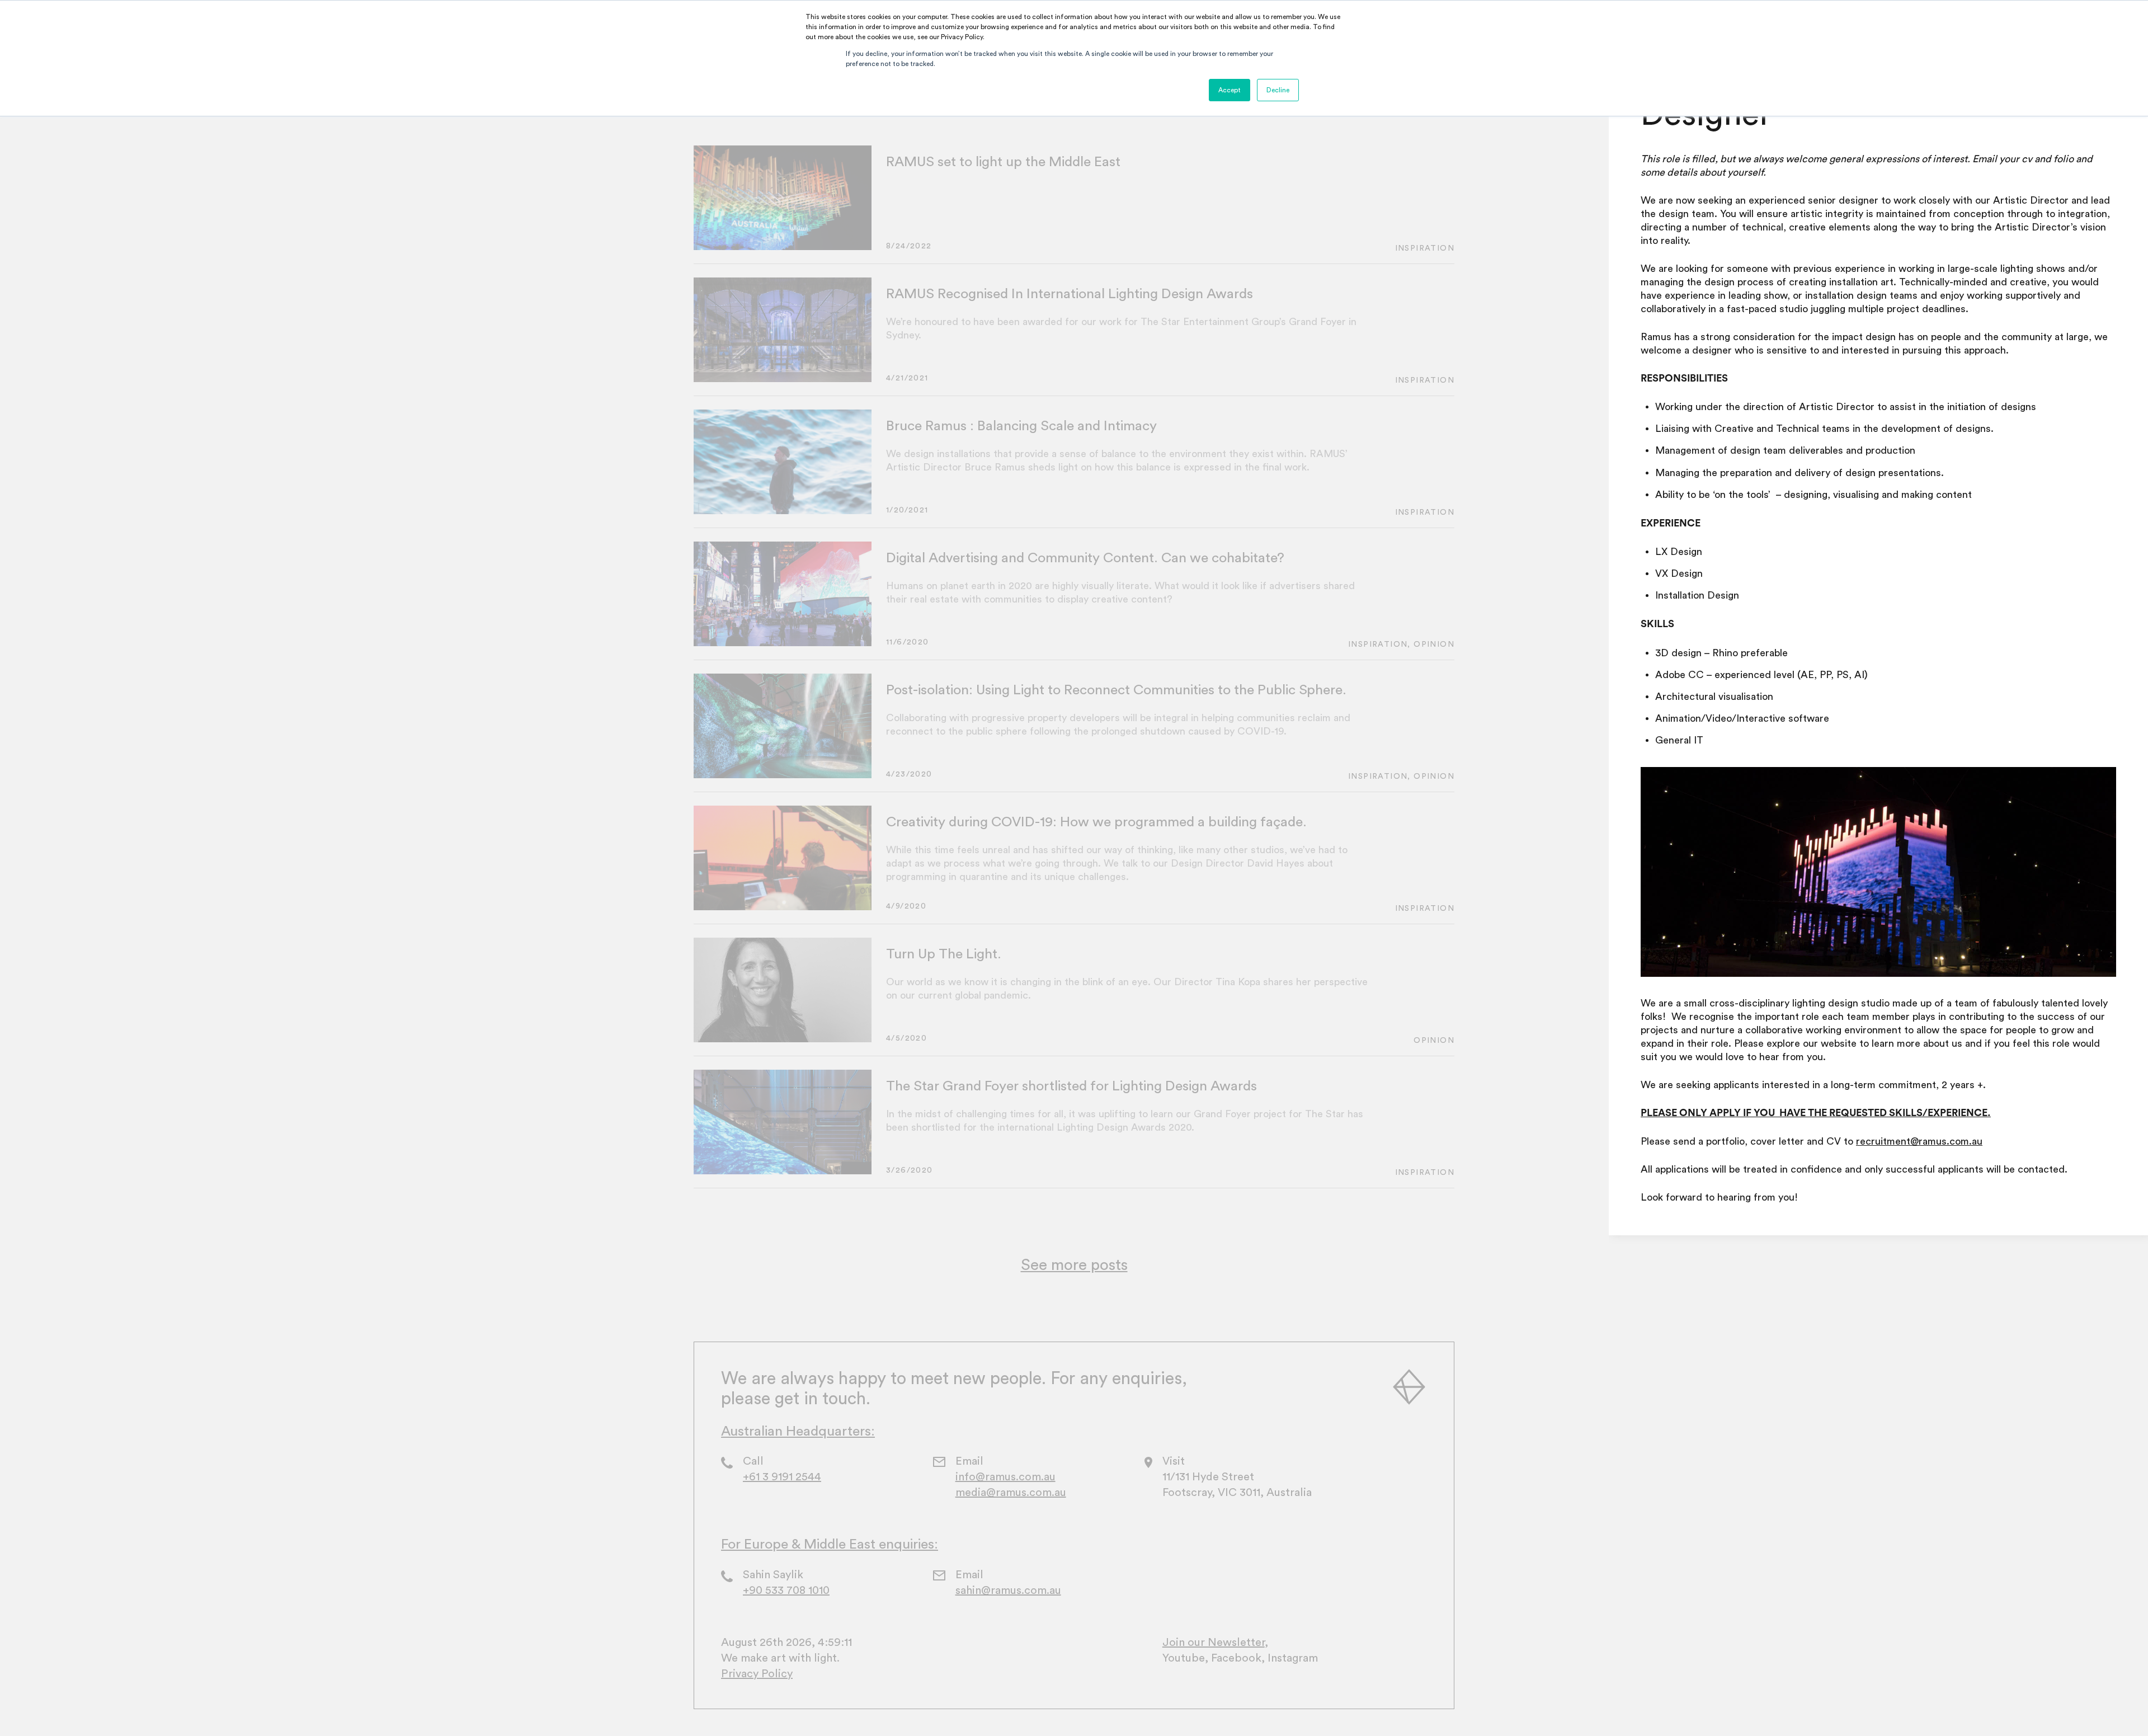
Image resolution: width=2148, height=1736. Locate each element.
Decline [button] (1278, 90)
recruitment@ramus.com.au (1919, 1141)
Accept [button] (1230, 90)
